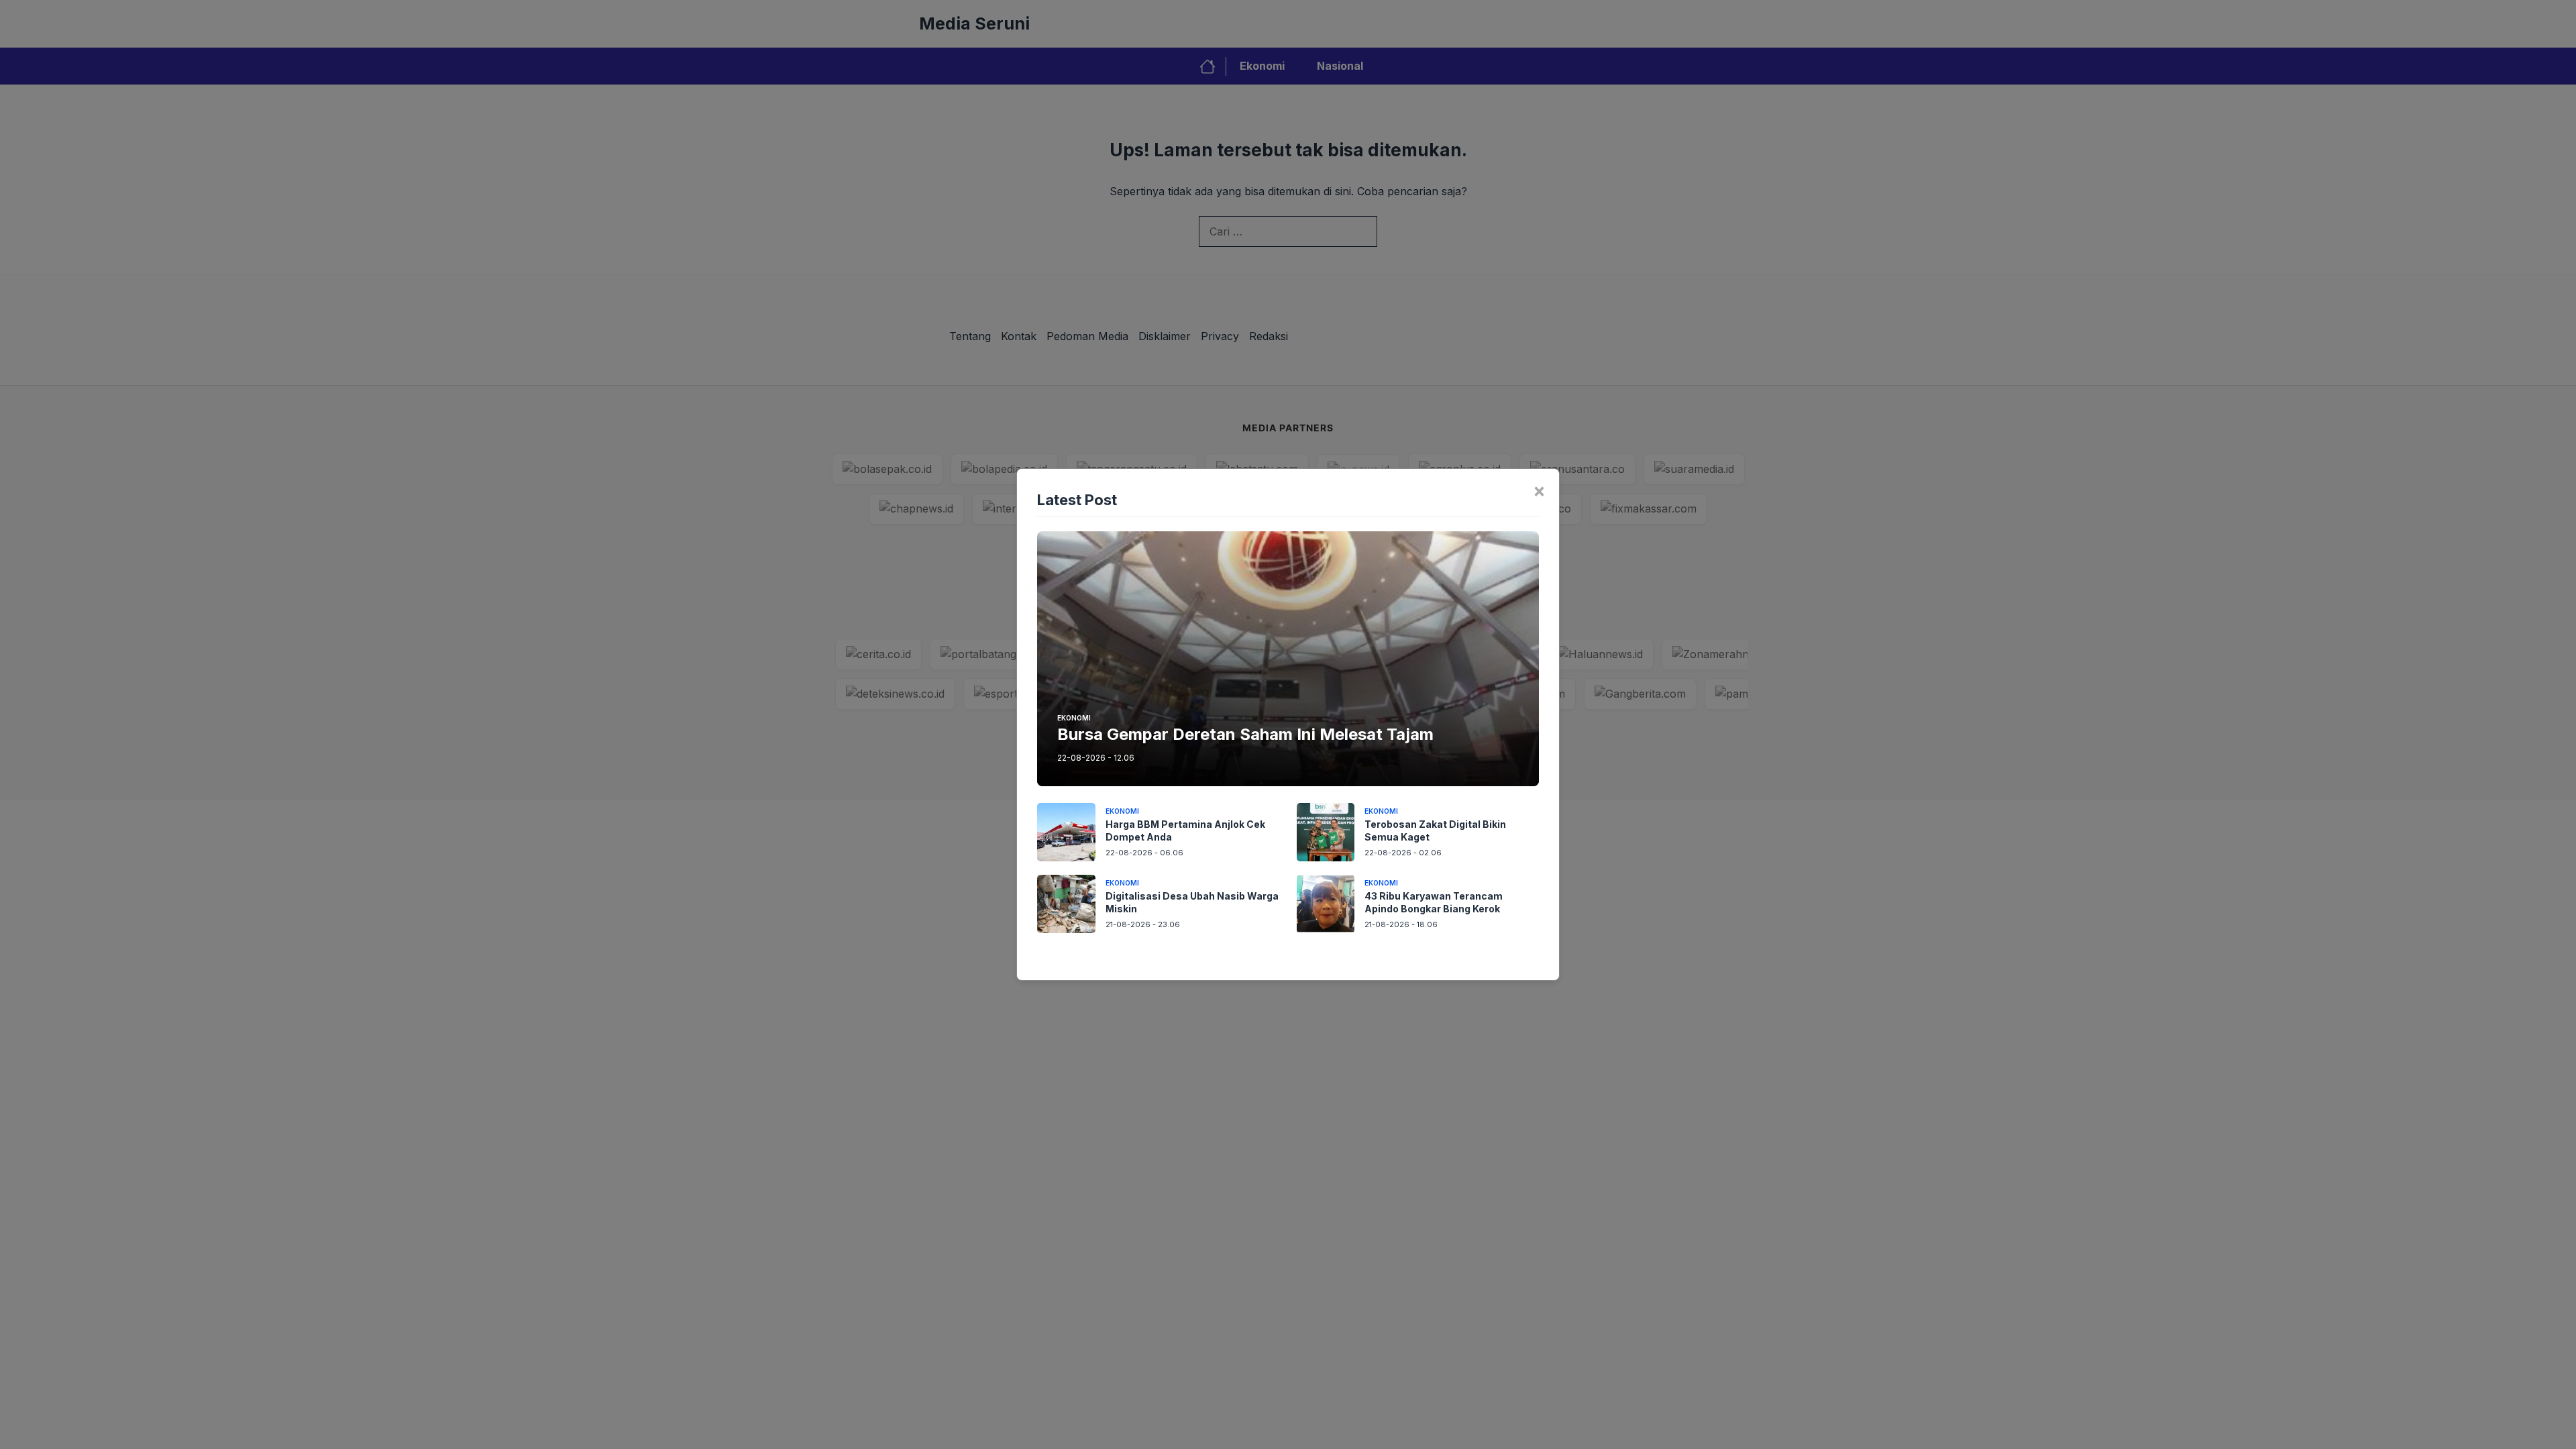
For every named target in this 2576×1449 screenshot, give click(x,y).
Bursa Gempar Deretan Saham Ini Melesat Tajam (1245, 734)
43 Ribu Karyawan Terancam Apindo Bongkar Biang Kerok (1434, 902)
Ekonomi (1074, 718)
